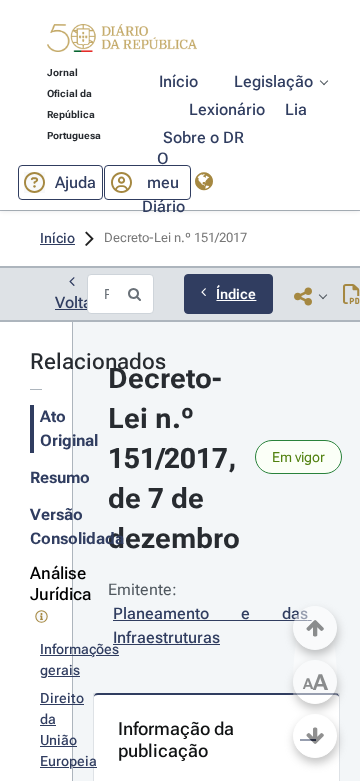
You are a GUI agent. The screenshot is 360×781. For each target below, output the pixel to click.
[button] (122, 41)
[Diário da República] (122, 42)
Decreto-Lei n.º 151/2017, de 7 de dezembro (176, 458)
